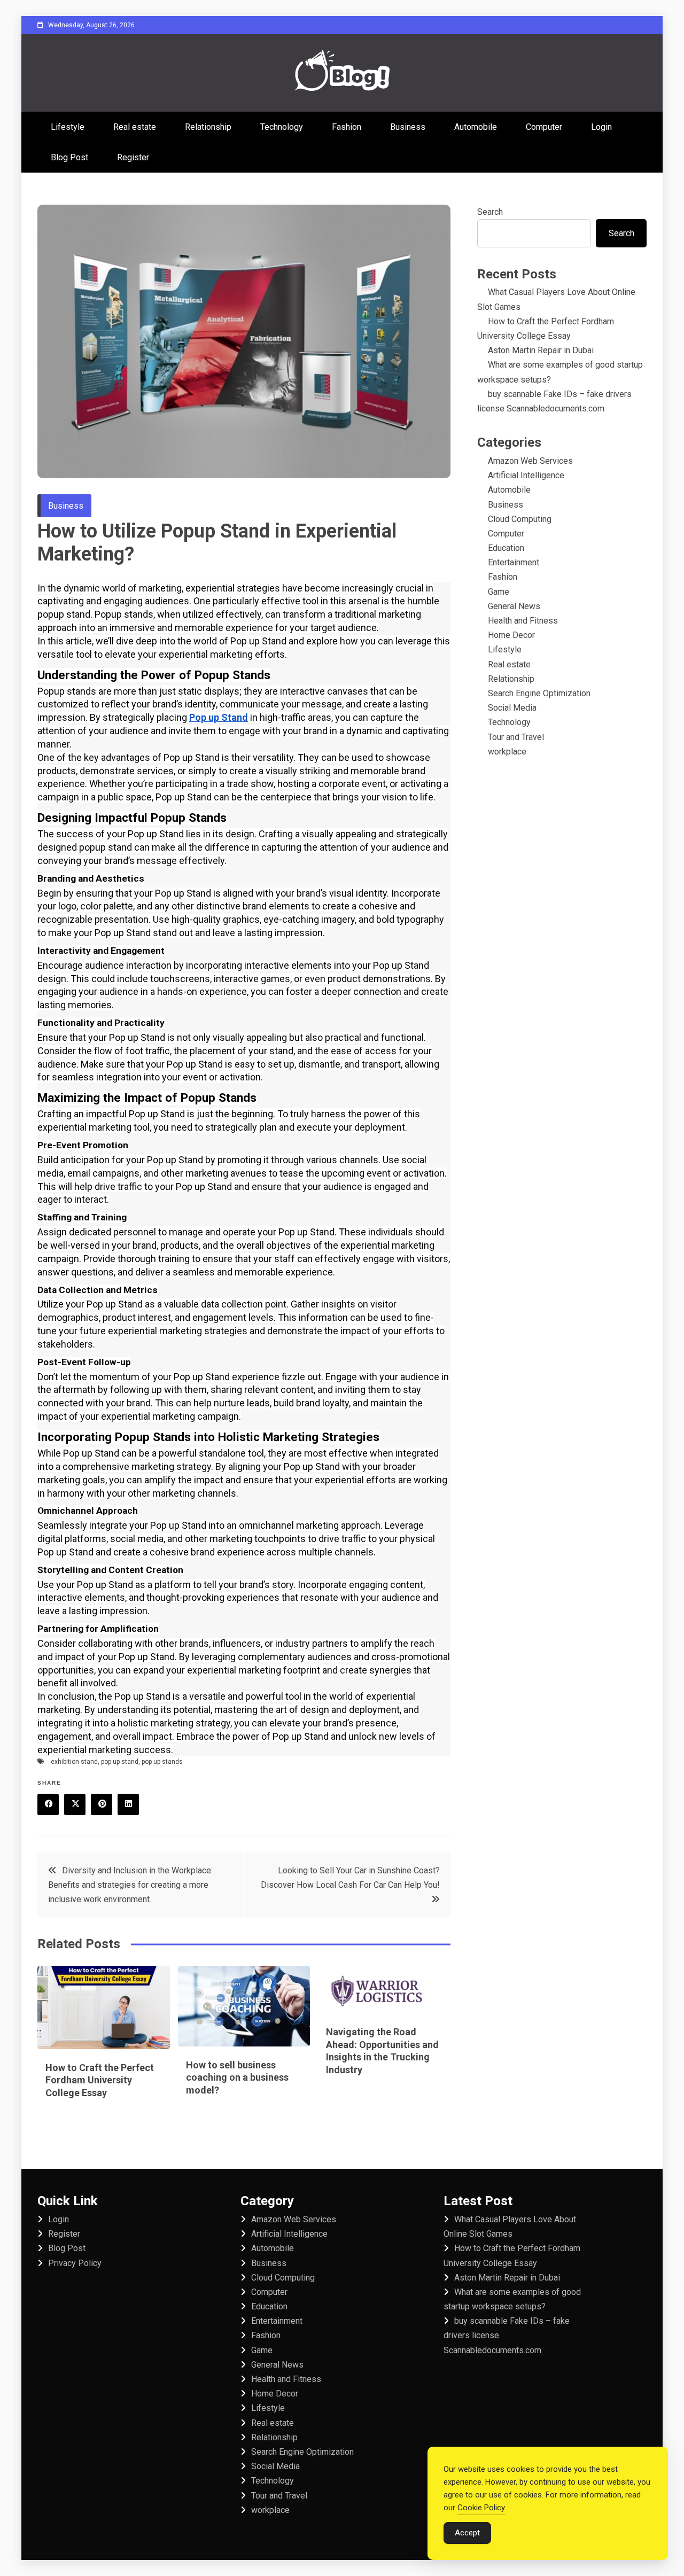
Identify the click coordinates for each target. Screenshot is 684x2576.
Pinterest (102, 1804)
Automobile (476, 127)
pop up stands (162, 1762)
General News (514, 606)
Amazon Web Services (530, 461)
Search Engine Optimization (539, 693)
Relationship (208, 127)
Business (408, 127)
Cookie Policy (481, 2508)
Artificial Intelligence (526, 475)
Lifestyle (68, 127)
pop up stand (120, 1762)
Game (499, 592)
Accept (467, 2533)
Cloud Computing (520, 519)
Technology (282, 127)
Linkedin (128, 1804)
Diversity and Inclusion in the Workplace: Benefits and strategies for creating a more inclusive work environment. (130, 1885)
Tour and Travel (516, 737)
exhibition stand (74, 1762)
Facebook (48, 1804)
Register (133, 157)
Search (490, 212)
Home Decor (511, 635)
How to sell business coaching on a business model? (237, 2077)
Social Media (512, 708)
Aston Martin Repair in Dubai (541, 350)
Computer (544, 127)
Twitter (75, 1804)
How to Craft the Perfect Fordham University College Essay (100, 2080)
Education (506, 548)
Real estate (135, 127)
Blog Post (69, 157)
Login (601, 127)
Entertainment (514, 562)
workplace (507, 752)
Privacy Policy (75, 2263)
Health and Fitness (523, 621)
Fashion (347, 127)
